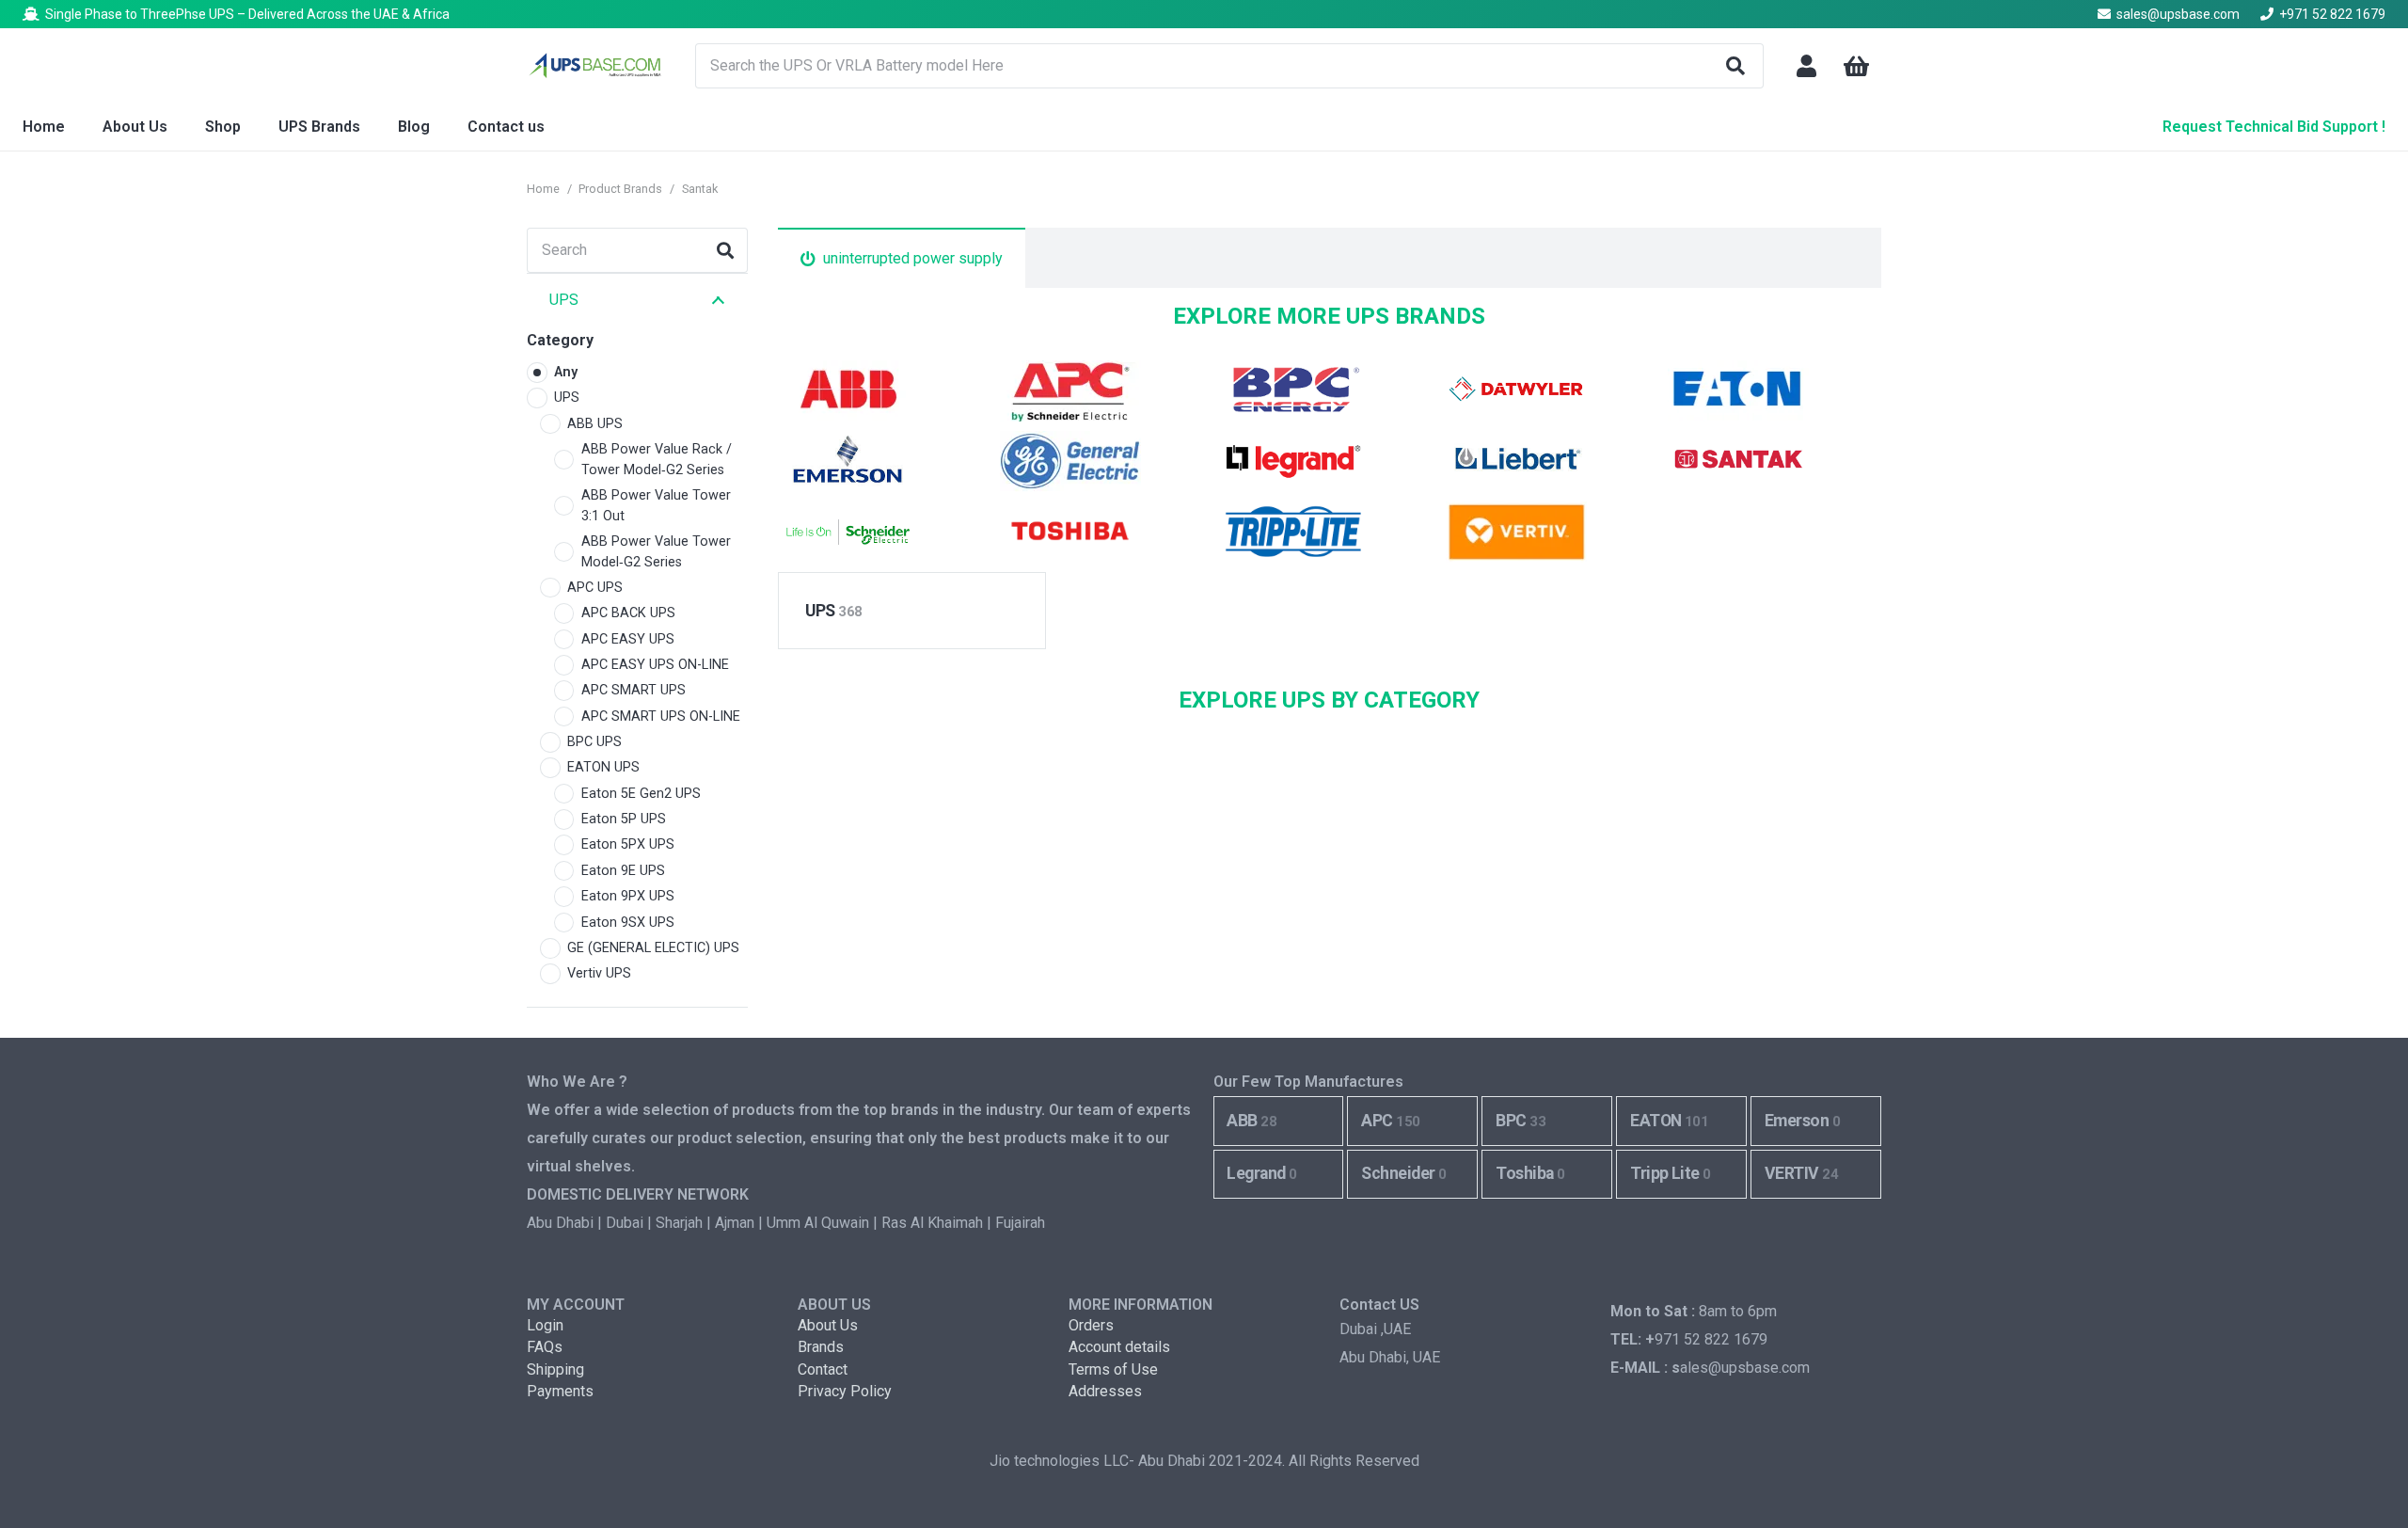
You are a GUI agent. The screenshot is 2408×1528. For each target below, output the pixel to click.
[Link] (1806, 66)
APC (1390, 1121)
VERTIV (1801, 1173)
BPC (1521, 1121)
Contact (823, 1369)
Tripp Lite (1671, 1173)
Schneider (1403, 1173)
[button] (370, 127)
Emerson (1802, 1121)
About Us (828, 1325)
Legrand (1261, 1173)
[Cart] (1856, 66)
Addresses (1105, 1391)
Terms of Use (1113, 1369)
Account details (1119, 1347)
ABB (1252, 1121)
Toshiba (1530, 1173)
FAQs (545, 1347)
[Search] (1735, 66)
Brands (821, 1347)
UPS (833, 611)
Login (545, 1325)
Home (543, 189)
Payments (560, 1391)
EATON (1669, 1121)
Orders (1091, 1325)
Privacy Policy (845, 1391)
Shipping (555, 1369)
